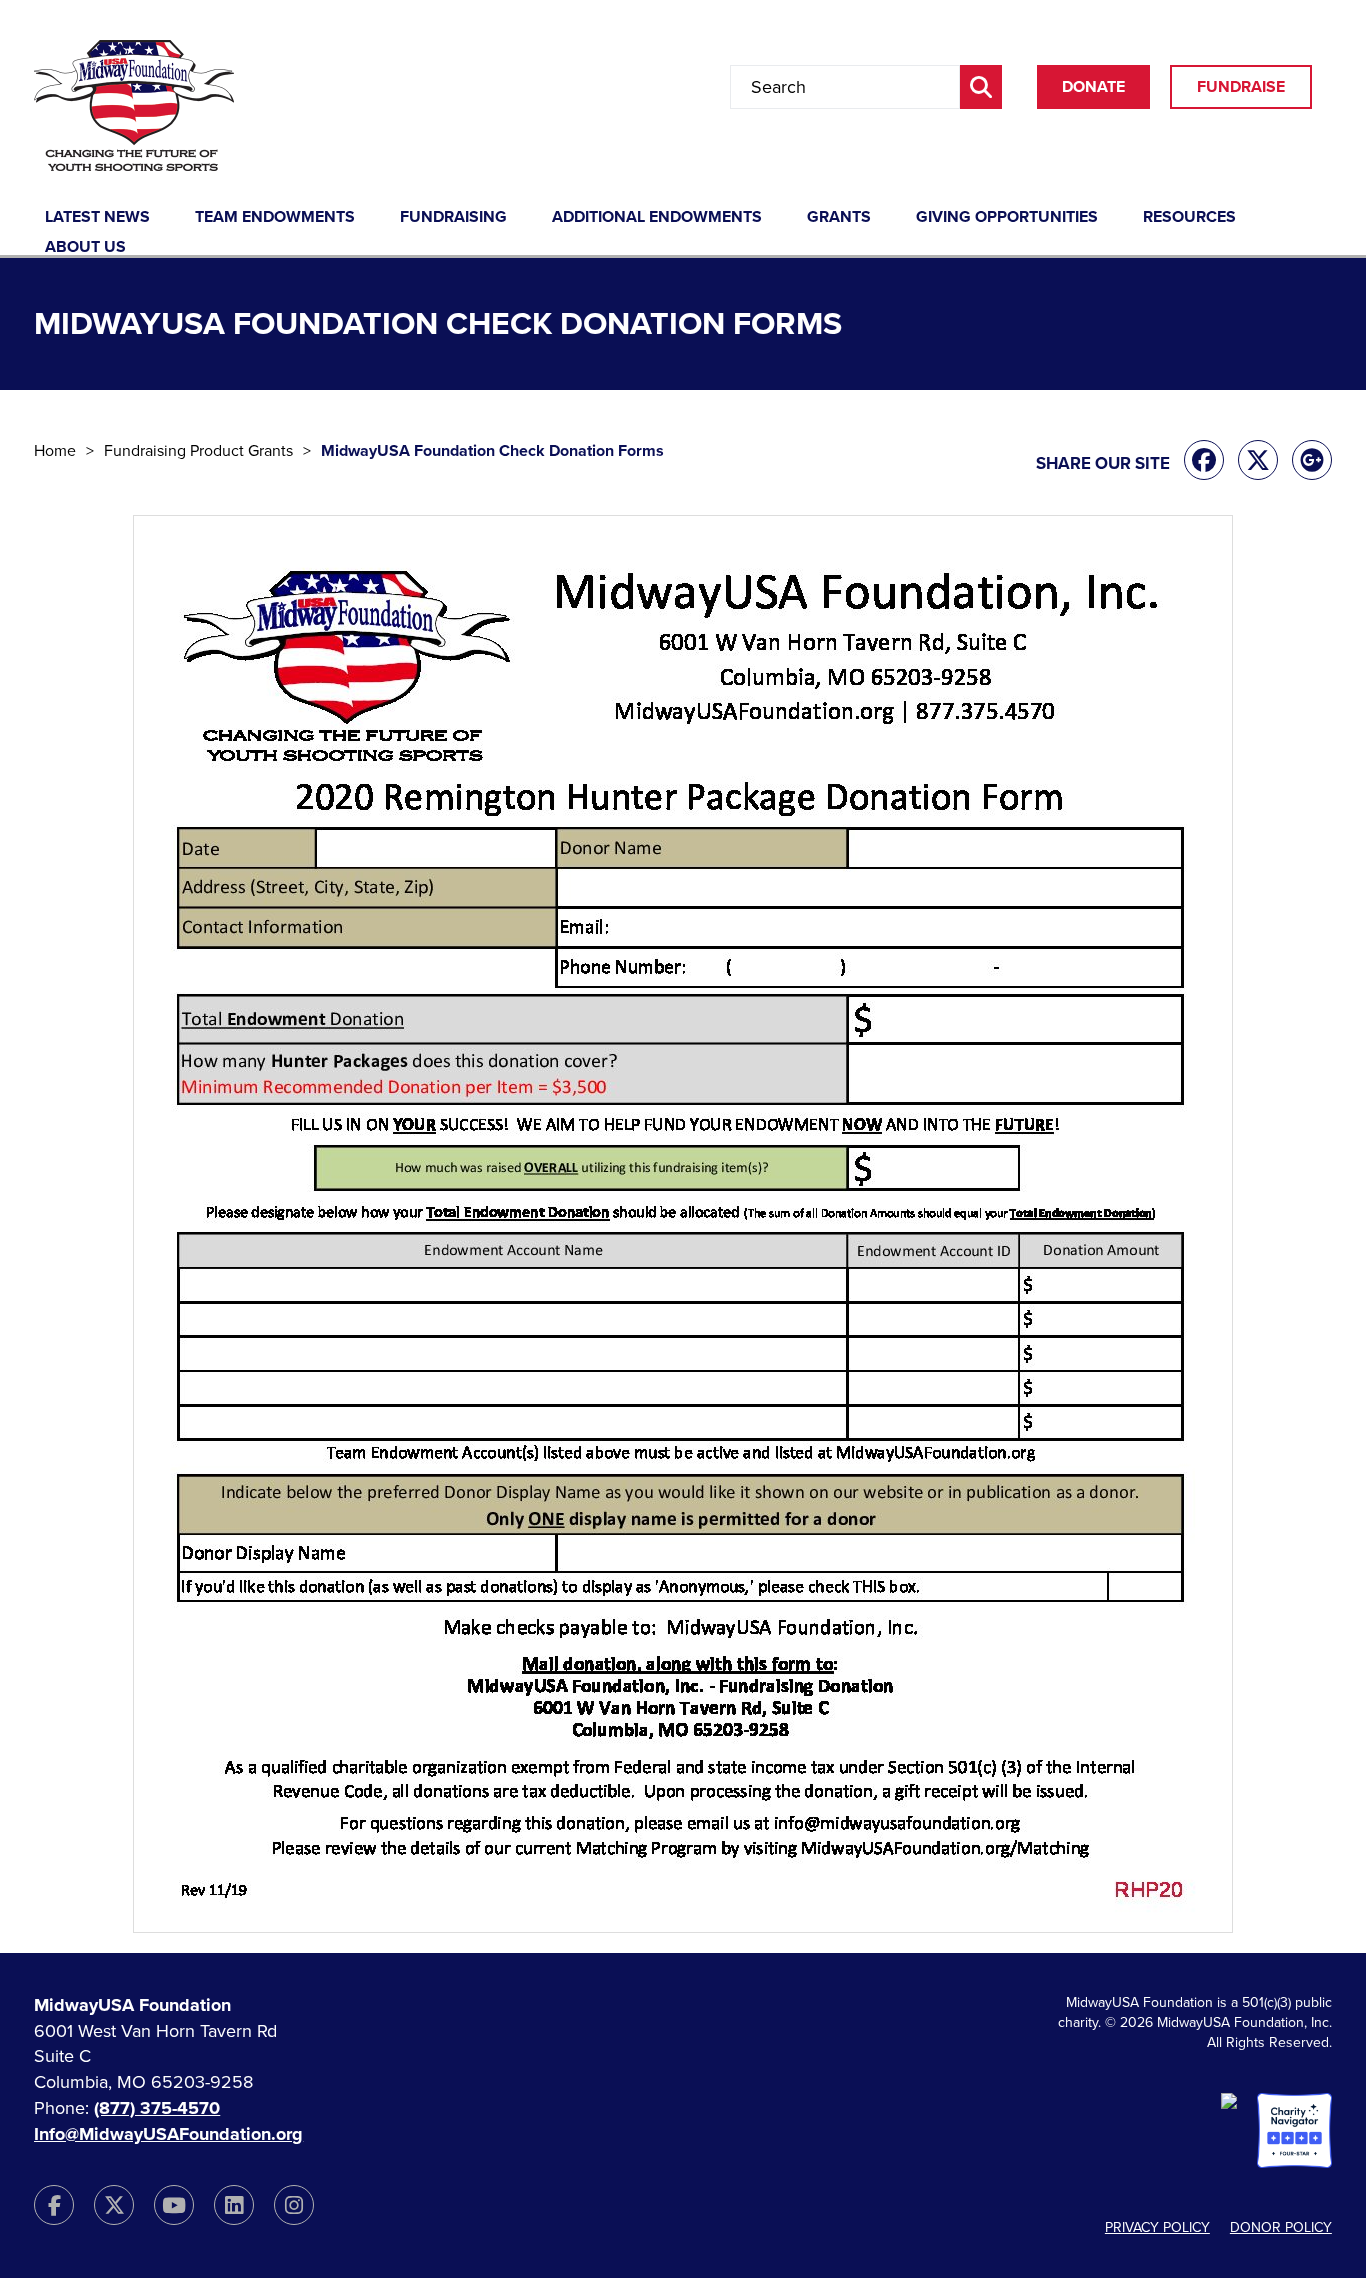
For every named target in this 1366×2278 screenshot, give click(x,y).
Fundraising (453, 218)
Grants (839, 218)
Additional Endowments (657, 218)
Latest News (97, 218)
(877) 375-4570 (157, 2108)
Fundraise (1241, 87)
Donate (1093, 87)
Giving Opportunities (1007, 218)
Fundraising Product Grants (198, 451)
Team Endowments (275, 218)
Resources (1189, 218)
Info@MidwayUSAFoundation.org (168, 2134)
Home (55, 451)
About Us (85, 248)
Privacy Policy (1157, 2227)
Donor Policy (1281, 2227)
